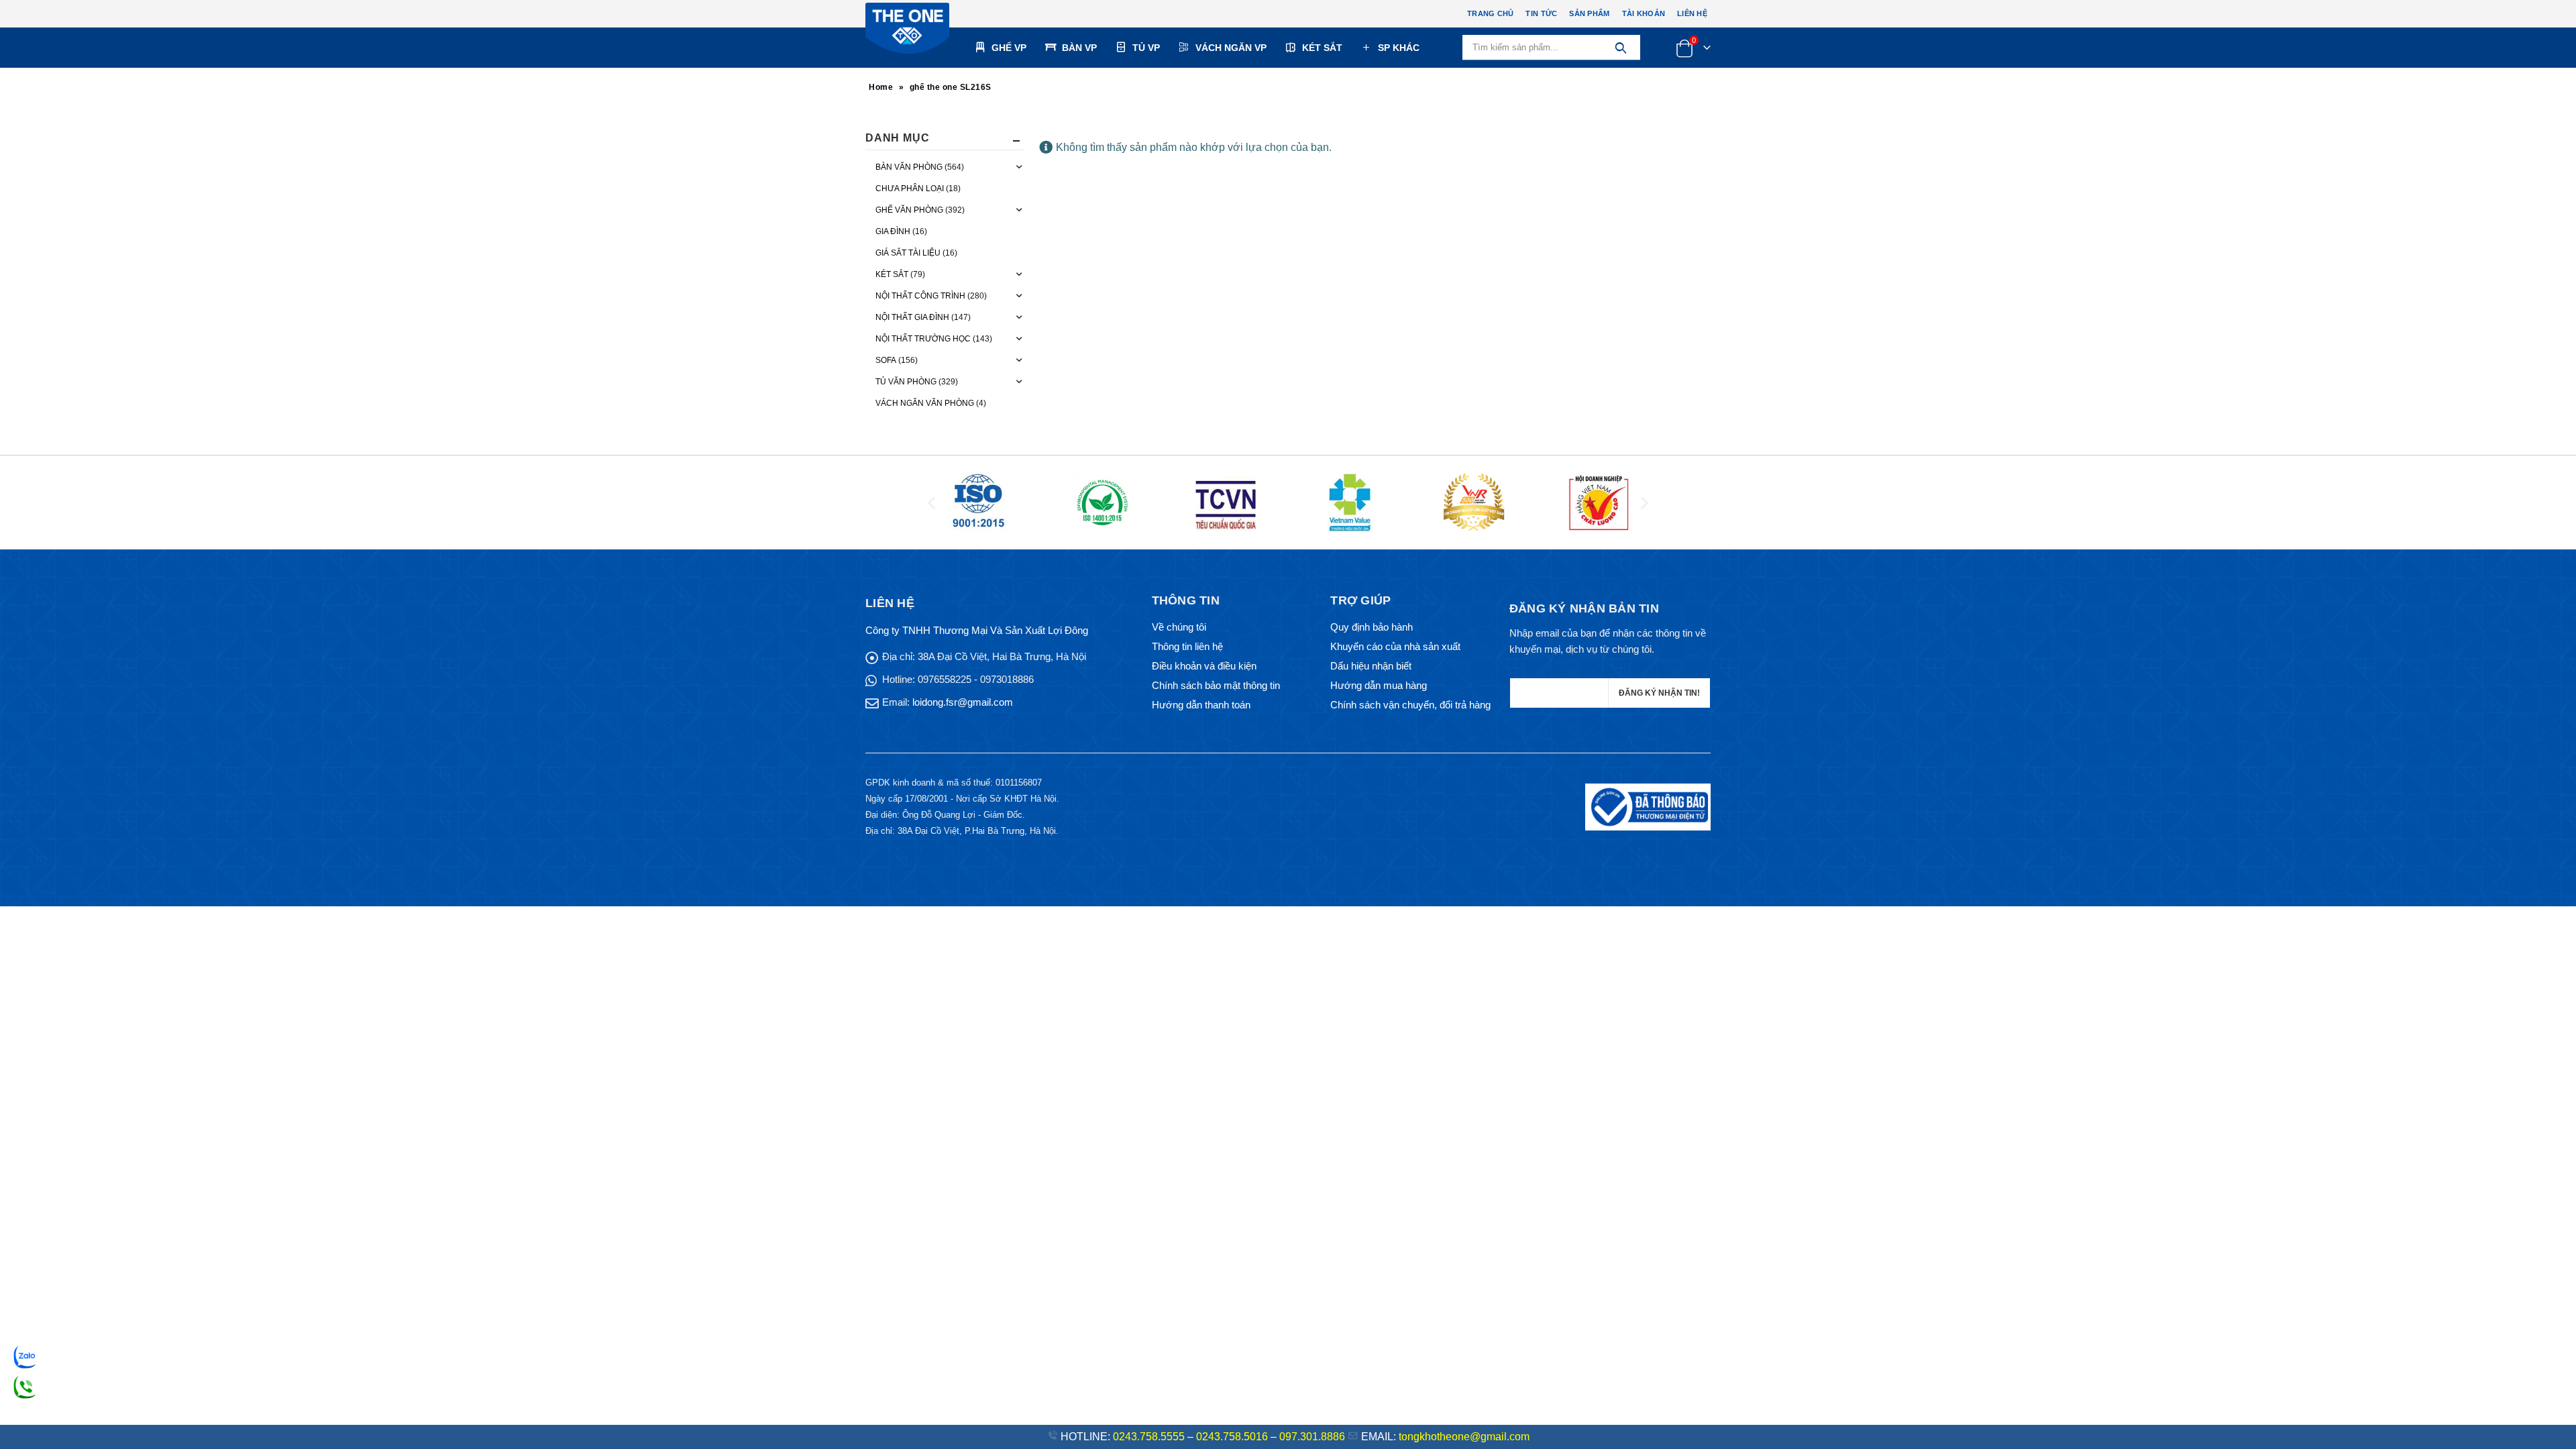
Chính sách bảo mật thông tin (1216, 685)
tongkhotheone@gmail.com (1464, 1437)
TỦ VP (1146, 48)
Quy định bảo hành (1372, 627)
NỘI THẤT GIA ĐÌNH (912, 317)
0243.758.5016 (1232, 1437)
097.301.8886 (1312, 1437)
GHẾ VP (1009, 48)
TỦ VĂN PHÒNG (906, 382)
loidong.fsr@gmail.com (963, 702)
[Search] (1620, 48)
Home (881, 87)
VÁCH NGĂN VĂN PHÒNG (925, 403)
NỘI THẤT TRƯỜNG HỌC (923, 339)
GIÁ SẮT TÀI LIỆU (908, 253)
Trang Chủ (1490, 13)
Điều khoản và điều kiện (1204, 666)
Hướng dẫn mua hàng (1379, 685)
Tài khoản (1644, 13)
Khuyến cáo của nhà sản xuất (1395, 646)
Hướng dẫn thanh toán (1201, 705)
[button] (931, 502)
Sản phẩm (1589, 13)
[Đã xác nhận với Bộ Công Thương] (1648, 807)
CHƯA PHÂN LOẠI (910, 189)
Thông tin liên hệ (1187, 646)
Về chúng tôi (1179, 627)
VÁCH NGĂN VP (1231, 48)
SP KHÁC (1399, 48)
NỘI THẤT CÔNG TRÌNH (920, 296)
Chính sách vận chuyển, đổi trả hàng (1410, 705)
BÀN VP (1079, 48)
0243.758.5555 (1149, 1437)
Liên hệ (1692, 13)
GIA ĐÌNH (893, 231)
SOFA (886, 360)
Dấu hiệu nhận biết (1371, 666)
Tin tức (1541, 13)
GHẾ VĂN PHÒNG (909, 210)
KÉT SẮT (1322, 48)
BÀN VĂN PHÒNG (909, 167)
